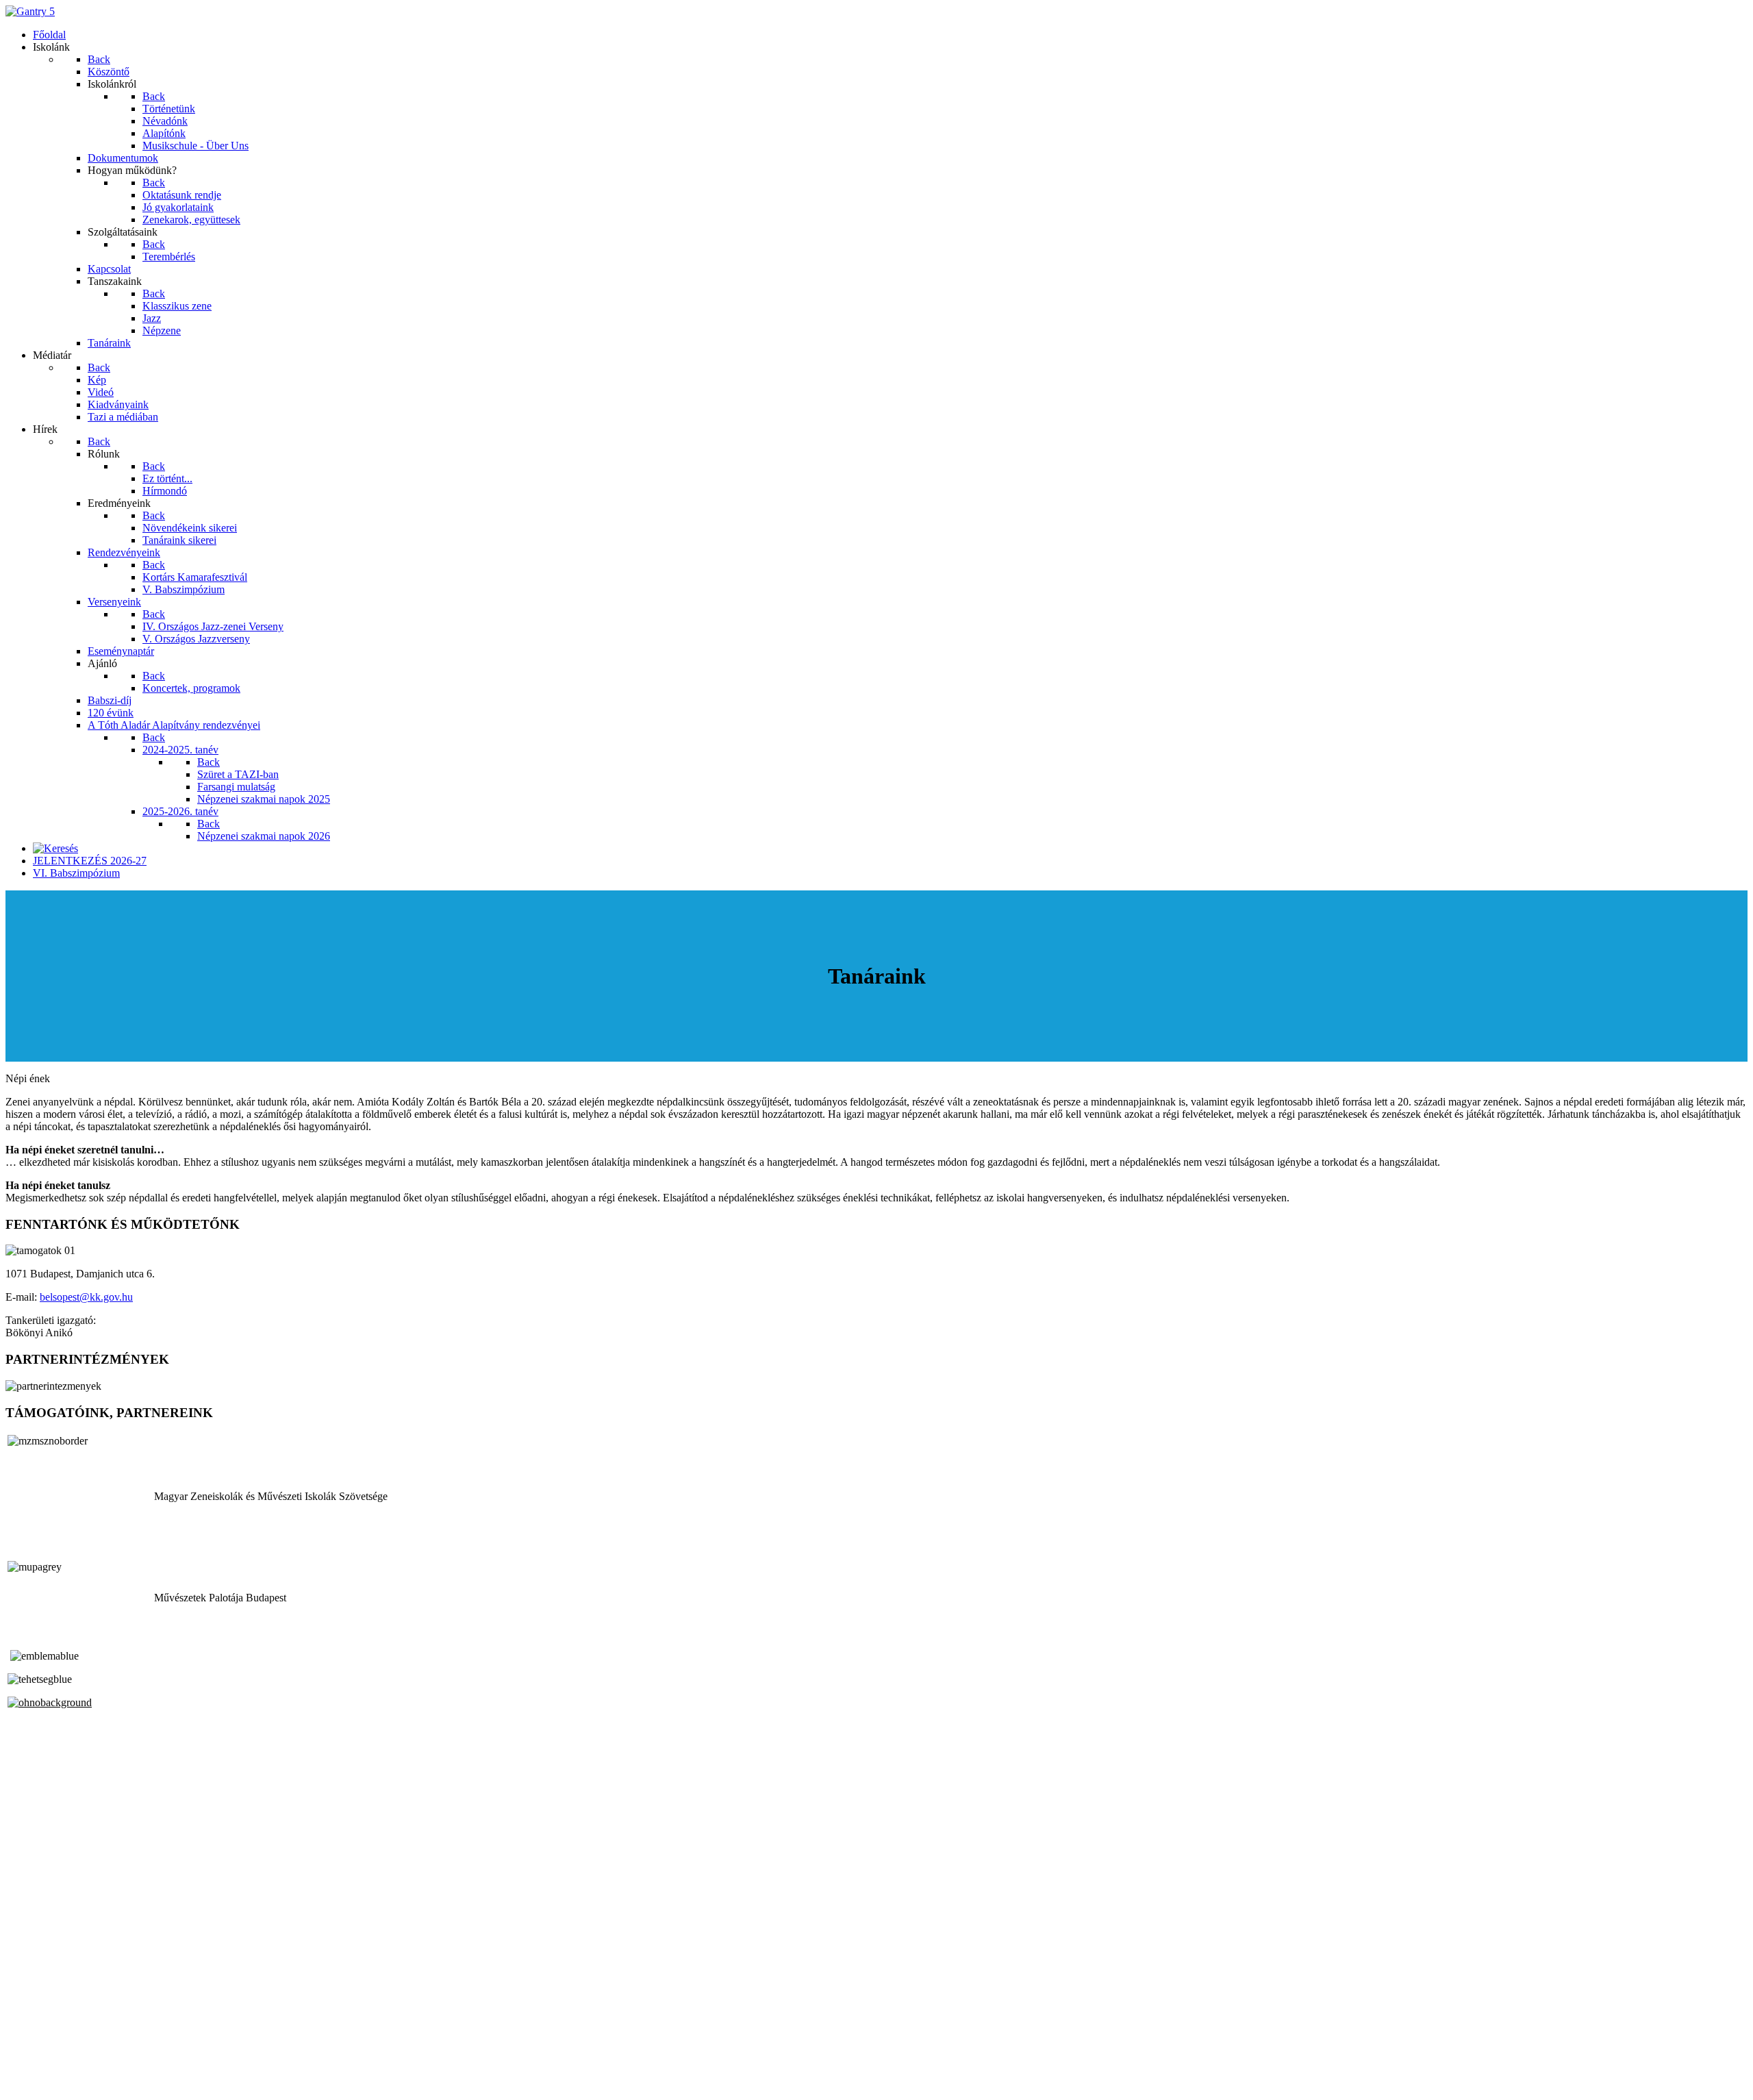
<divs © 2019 (37, 2083)
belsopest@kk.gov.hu (86, 1297)
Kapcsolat (27, 2059)
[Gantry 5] (30, 11)
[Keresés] (55, 848)
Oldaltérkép (31, 2047)
